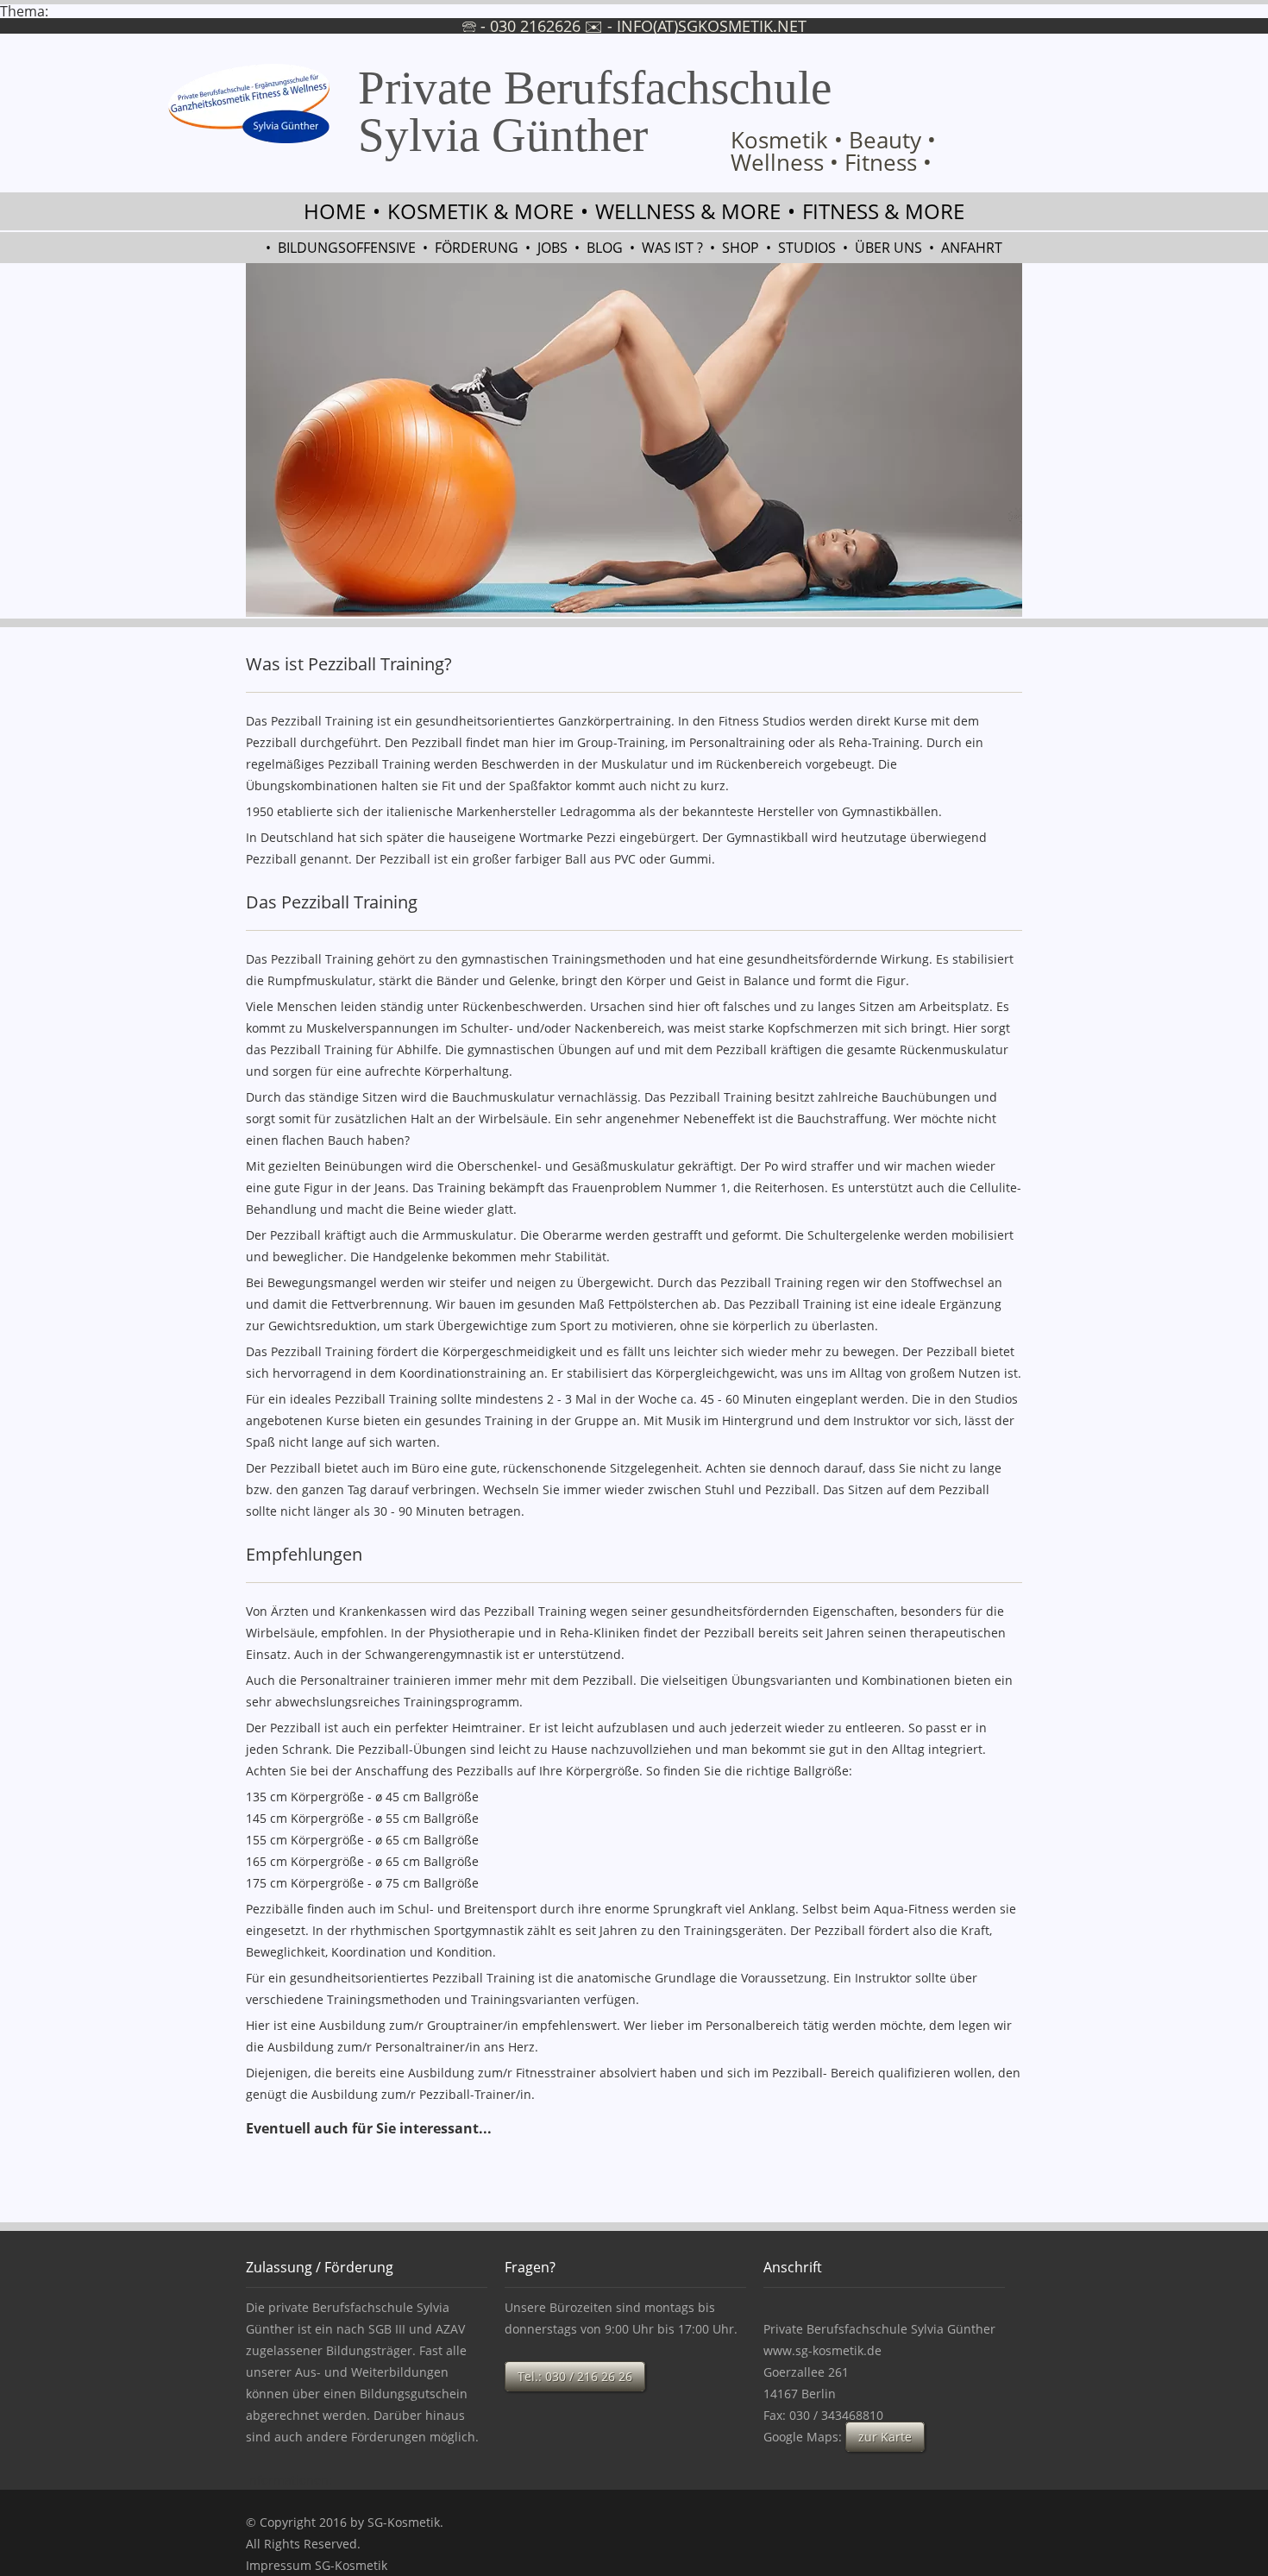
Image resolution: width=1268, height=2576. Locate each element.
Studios (807, 248)
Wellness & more (688, 211)
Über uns (888, 248)
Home (335, 211)
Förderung (477, 248)
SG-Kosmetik (404, 2522)
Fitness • (888, 162)
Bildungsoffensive (347, 248)
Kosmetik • (787, 140)
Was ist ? (672, 248)
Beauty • (892, 140)
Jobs (552, 248)
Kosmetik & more (480, 211)
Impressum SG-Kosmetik (317, 2565)
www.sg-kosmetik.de (822, 2350)
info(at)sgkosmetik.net (712, 26)
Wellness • (785, 162)
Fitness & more (883, 211)
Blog (605, 248)
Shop (741, 248)
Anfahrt (972, 248)
